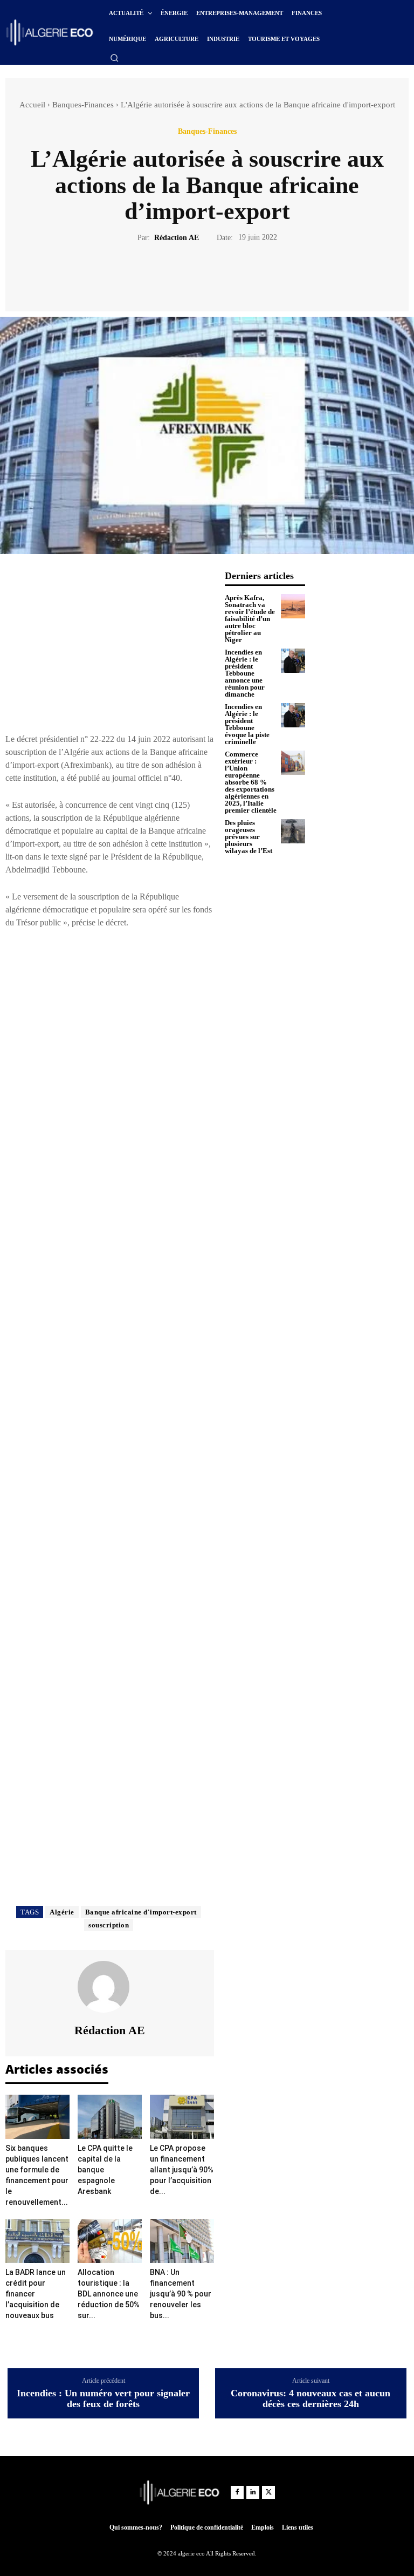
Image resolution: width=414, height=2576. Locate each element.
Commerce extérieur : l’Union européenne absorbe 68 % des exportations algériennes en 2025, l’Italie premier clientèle (251, 782)
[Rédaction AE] (110, 1987)
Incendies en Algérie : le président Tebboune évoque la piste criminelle (247, 724)
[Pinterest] (219, 275)
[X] (195, 275)
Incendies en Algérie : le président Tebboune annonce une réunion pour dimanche (245, 673)
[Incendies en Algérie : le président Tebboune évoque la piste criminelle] (293, 715)
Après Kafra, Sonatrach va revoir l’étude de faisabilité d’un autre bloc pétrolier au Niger (250, 619)
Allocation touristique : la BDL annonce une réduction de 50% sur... (109, 2294)
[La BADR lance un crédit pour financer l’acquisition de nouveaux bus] (37, 2241)
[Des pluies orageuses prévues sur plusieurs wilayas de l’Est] (293, 831)
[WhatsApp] (244, 275)
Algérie (62, 1912)
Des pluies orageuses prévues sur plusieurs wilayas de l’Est (249, 837)
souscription (109, 1925)
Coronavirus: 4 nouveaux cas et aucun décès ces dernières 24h (310, 2399)
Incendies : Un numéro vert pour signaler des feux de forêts (103, 2399)
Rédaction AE (177, 238)
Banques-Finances (83, 105)
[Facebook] (170, 275)
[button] (114, 58)
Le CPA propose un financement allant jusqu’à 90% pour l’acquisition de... (182, 2170)
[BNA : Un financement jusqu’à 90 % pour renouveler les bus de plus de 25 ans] (182, 2241)
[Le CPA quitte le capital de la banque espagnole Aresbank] (110, 2117)
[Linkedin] (253, 2492)
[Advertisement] (110, 646)
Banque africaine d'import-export (141, 1912)
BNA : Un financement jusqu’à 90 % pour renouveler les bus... (181, 2294)
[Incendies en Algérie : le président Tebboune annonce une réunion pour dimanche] (293, 661)
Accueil (32, 105)
